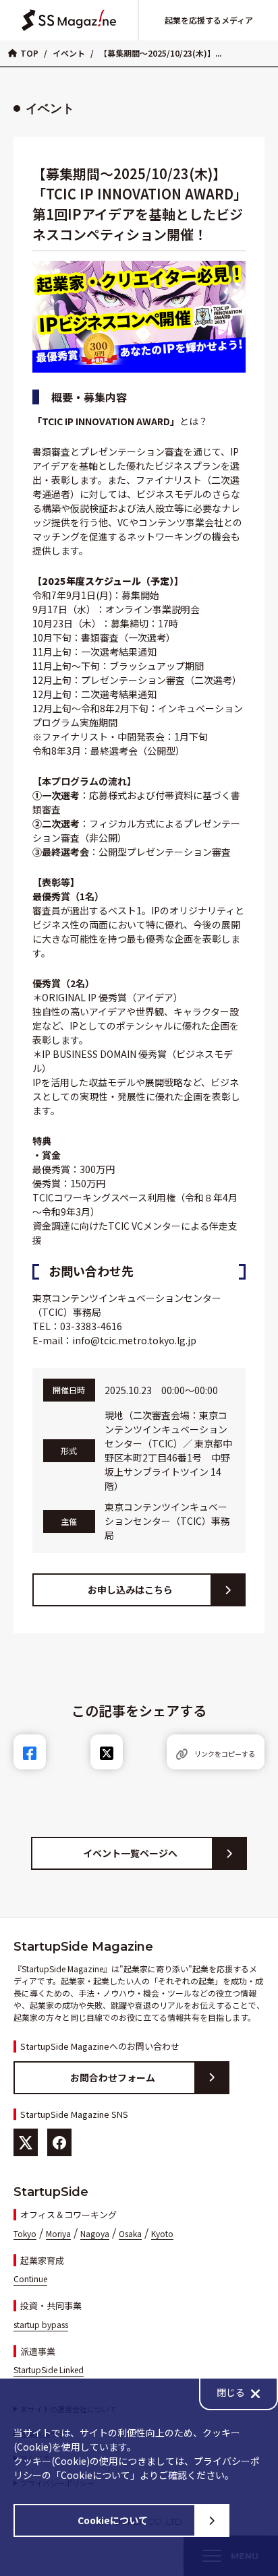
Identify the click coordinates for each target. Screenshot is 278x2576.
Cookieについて (113, 2520)
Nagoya (95, 2233)
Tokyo (25, 2233)
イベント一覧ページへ (130, 1853)
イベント (69, 53)
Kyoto (162, 2233)
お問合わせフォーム (113, 2077)
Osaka (130, 2233)
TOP (29, 53)
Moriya (58, 2233)
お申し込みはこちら (130, 1590)
